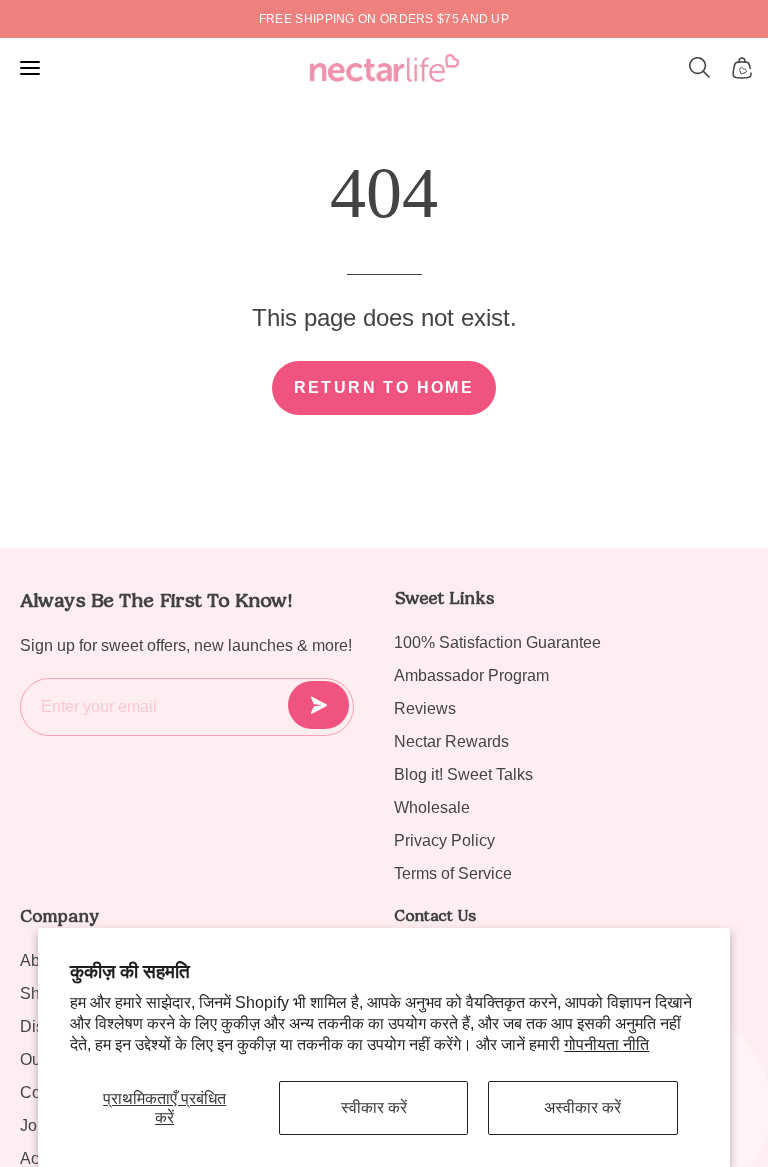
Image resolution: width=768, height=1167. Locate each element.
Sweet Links (444, 598)
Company (59, 916)
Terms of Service (453, 873)
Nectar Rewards (451, 741)
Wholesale (432, 807)
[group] (384, 19)
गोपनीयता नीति (606, 1044)
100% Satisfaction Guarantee (497, 642)
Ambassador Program (471, 675)
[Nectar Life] (384, 68)
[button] (700, 68)
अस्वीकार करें (582, 1107)
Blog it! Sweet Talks (463, 774)
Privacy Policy (444, 840)
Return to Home (384, 387)
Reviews (425, 708)
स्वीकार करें (374, 1107)
